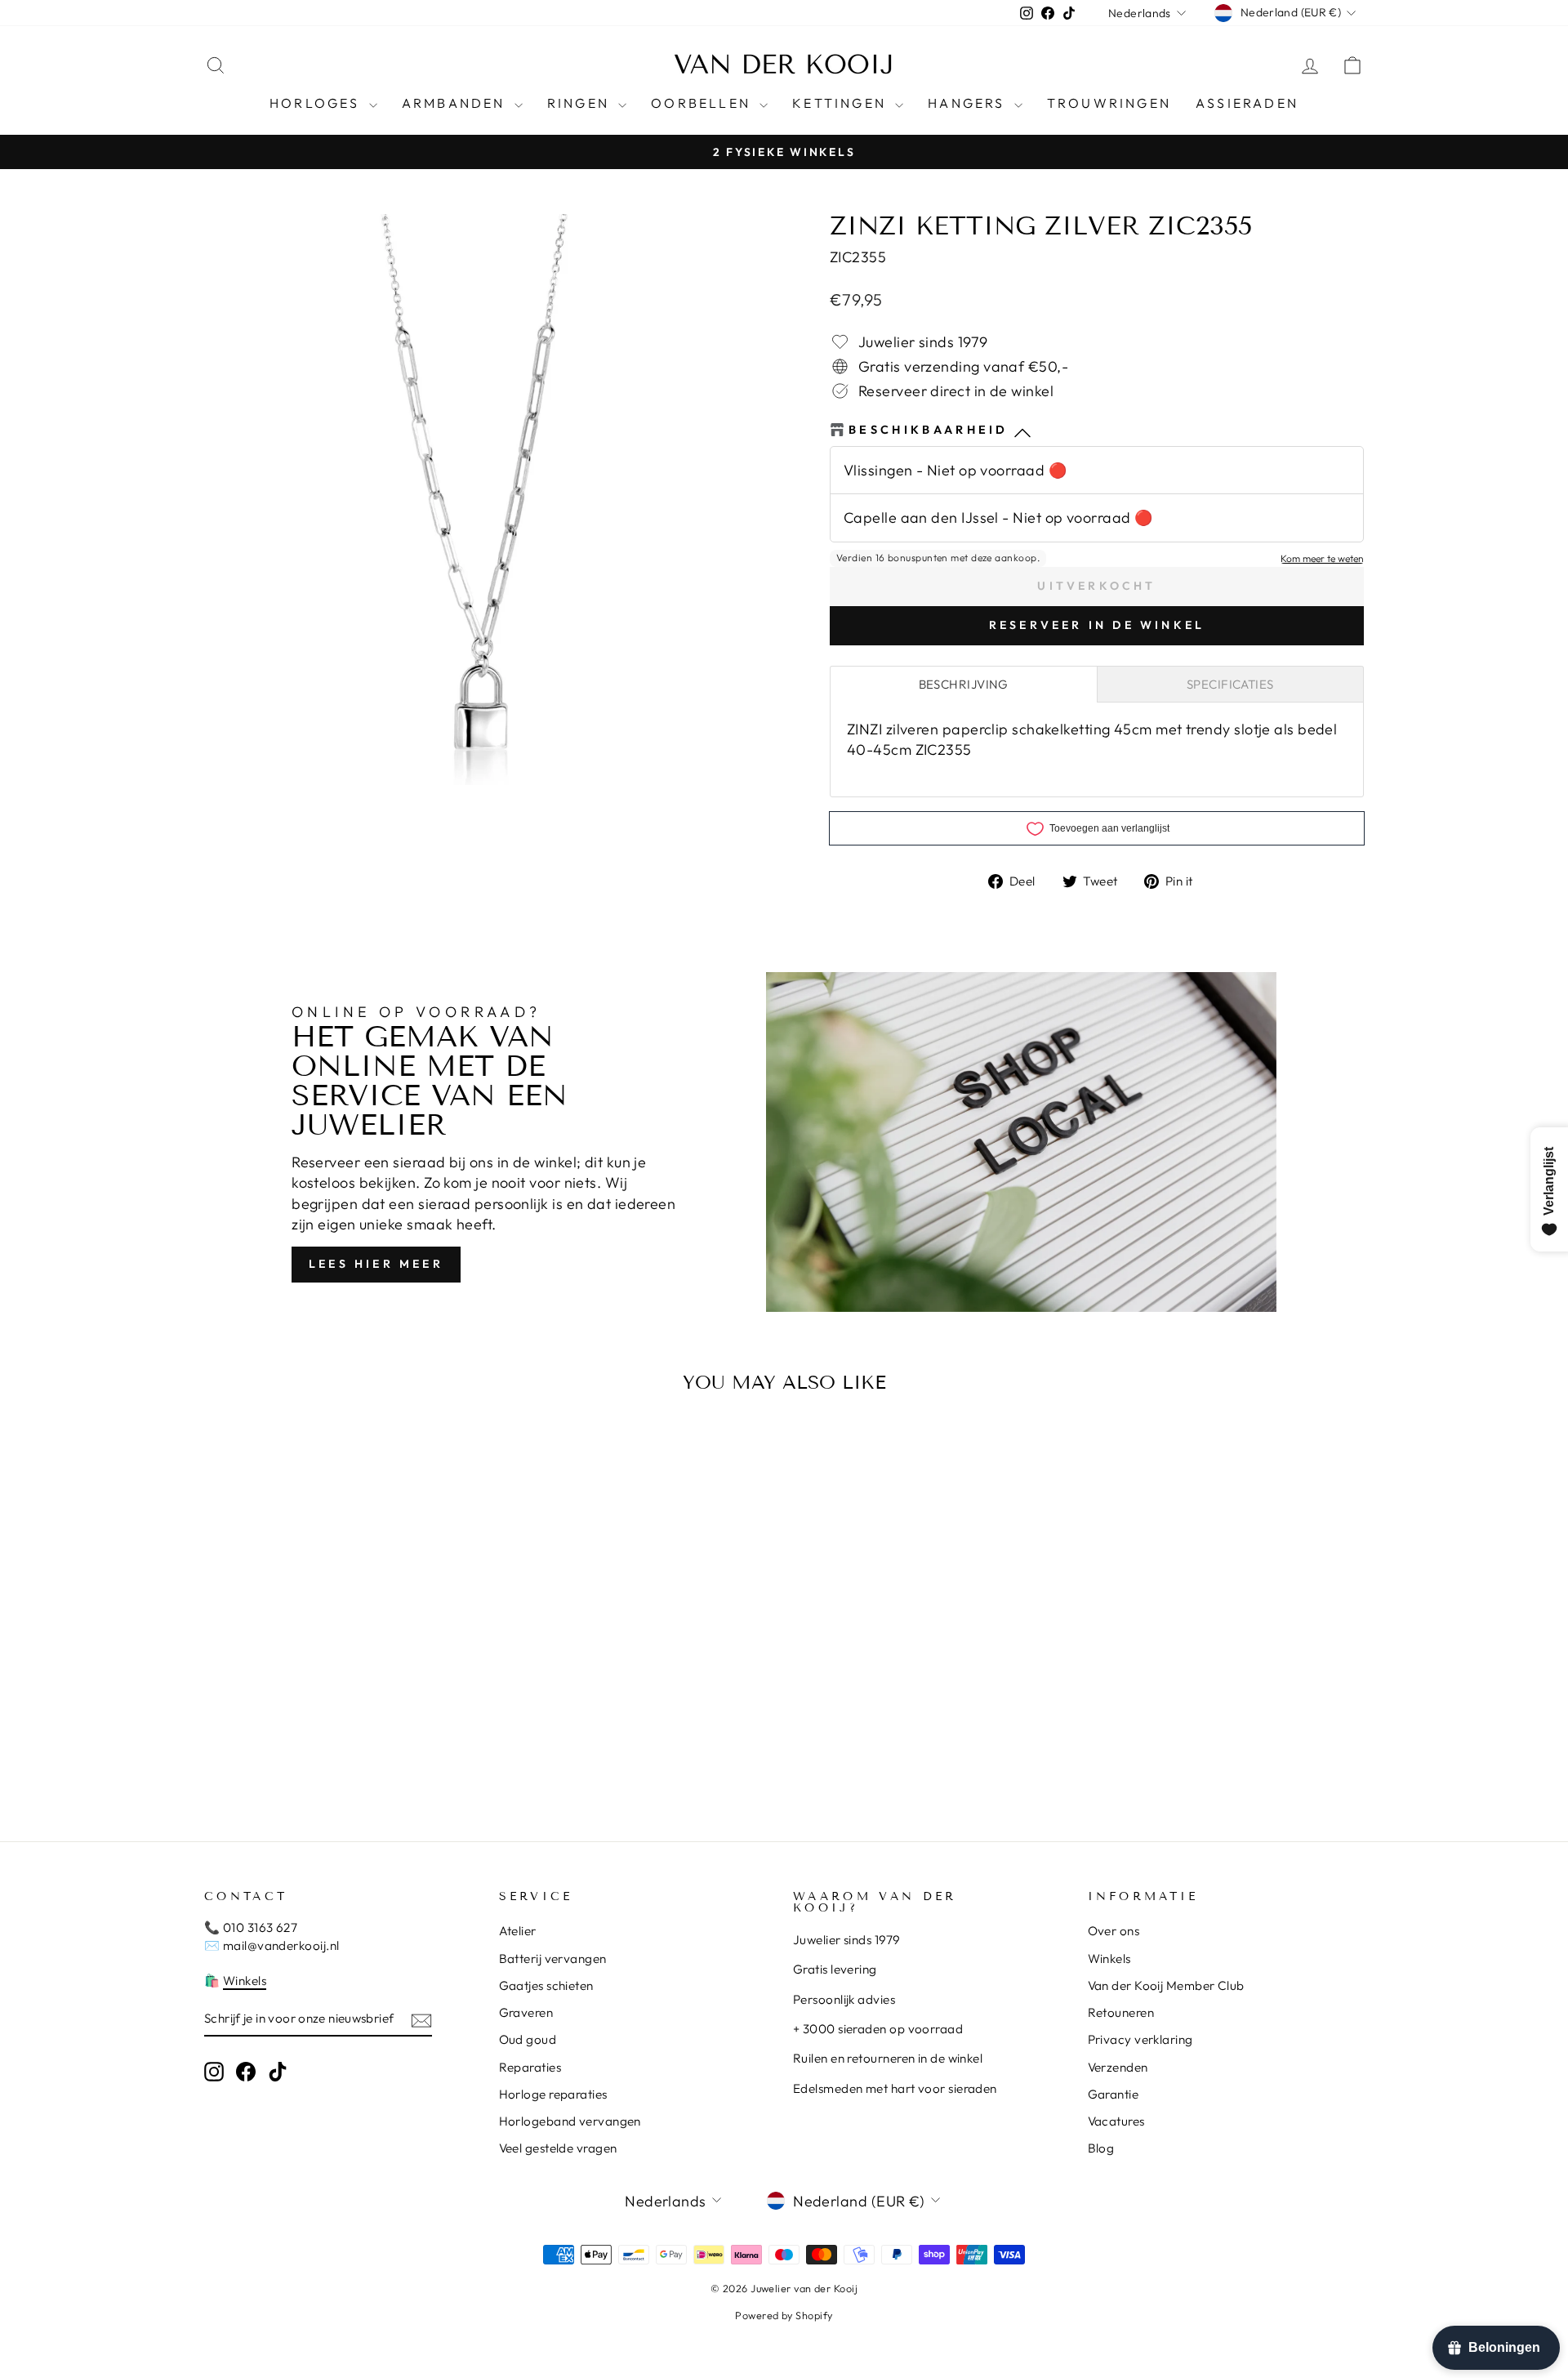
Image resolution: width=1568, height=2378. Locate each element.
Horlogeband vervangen (570, 2121)
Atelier (518, 1931)
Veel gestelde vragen (558, 2148)
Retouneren (1121, 2012)
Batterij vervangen (553, 1959)
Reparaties (530, 2067)
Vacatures (1116, 2121)
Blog (1101, 2148)
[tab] (964, 684)
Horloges (317, 103)
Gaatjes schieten (546, 1985)
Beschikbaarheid (929, 430)
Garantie (1114, 2094)
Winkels (245, 1981)
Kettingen (842, 103)
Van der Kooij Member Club (1166, 1985)
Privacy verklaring (1140, 2039)
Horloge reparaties (553, 2094)
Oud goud (528, 2039)
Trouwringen (1109, 103)
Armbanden (456, 103)
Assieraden (1247, 103)
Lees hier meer (376, 1264)
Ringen (581, 103)
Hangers (969, 103)
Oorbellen (703, 103)
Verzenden (1118, 2067)
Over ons (1114, 1931)
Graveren (526, 2012)
